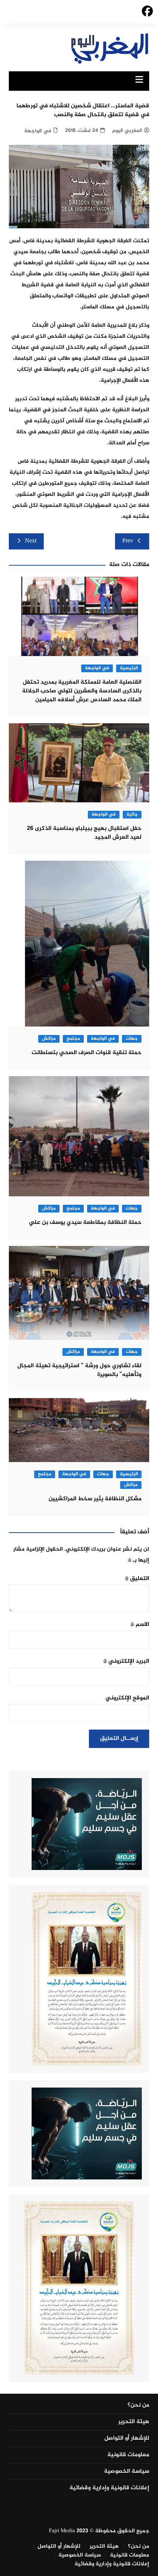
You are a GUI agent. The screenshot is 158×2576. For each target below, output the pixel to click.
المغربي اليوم (127, 131)
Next (31, 541)
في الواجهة (38, 131)
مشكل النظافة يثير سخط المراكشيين (95, 1499)
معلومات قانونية (128, 2455)
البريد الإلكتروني (126, 1661)
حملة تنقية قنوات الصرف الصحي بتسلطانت (87, 1053)
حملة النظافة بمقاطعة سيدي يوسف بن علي (85, 1223)
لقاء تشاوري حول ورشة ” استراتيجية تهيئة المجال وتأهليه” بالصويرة (79, 1370)
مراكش (49, 1039)
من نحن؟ (138, 2405)
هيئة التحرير (134, 2422)
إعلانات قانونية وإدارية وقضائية (109, 2488)
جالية (132, 815)
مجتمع (73, 1039)
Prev (128, 541)
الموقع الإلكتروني (127, 1698)
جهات (132, 1039)
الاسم (140, 1625)
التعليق (137, 1579)
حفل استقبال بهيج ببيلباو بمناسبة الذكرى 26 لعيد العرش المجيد (84, 833)
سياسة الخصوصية (127, 2472)
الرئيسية (129, 668)
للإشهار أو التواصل (127, 2439)
